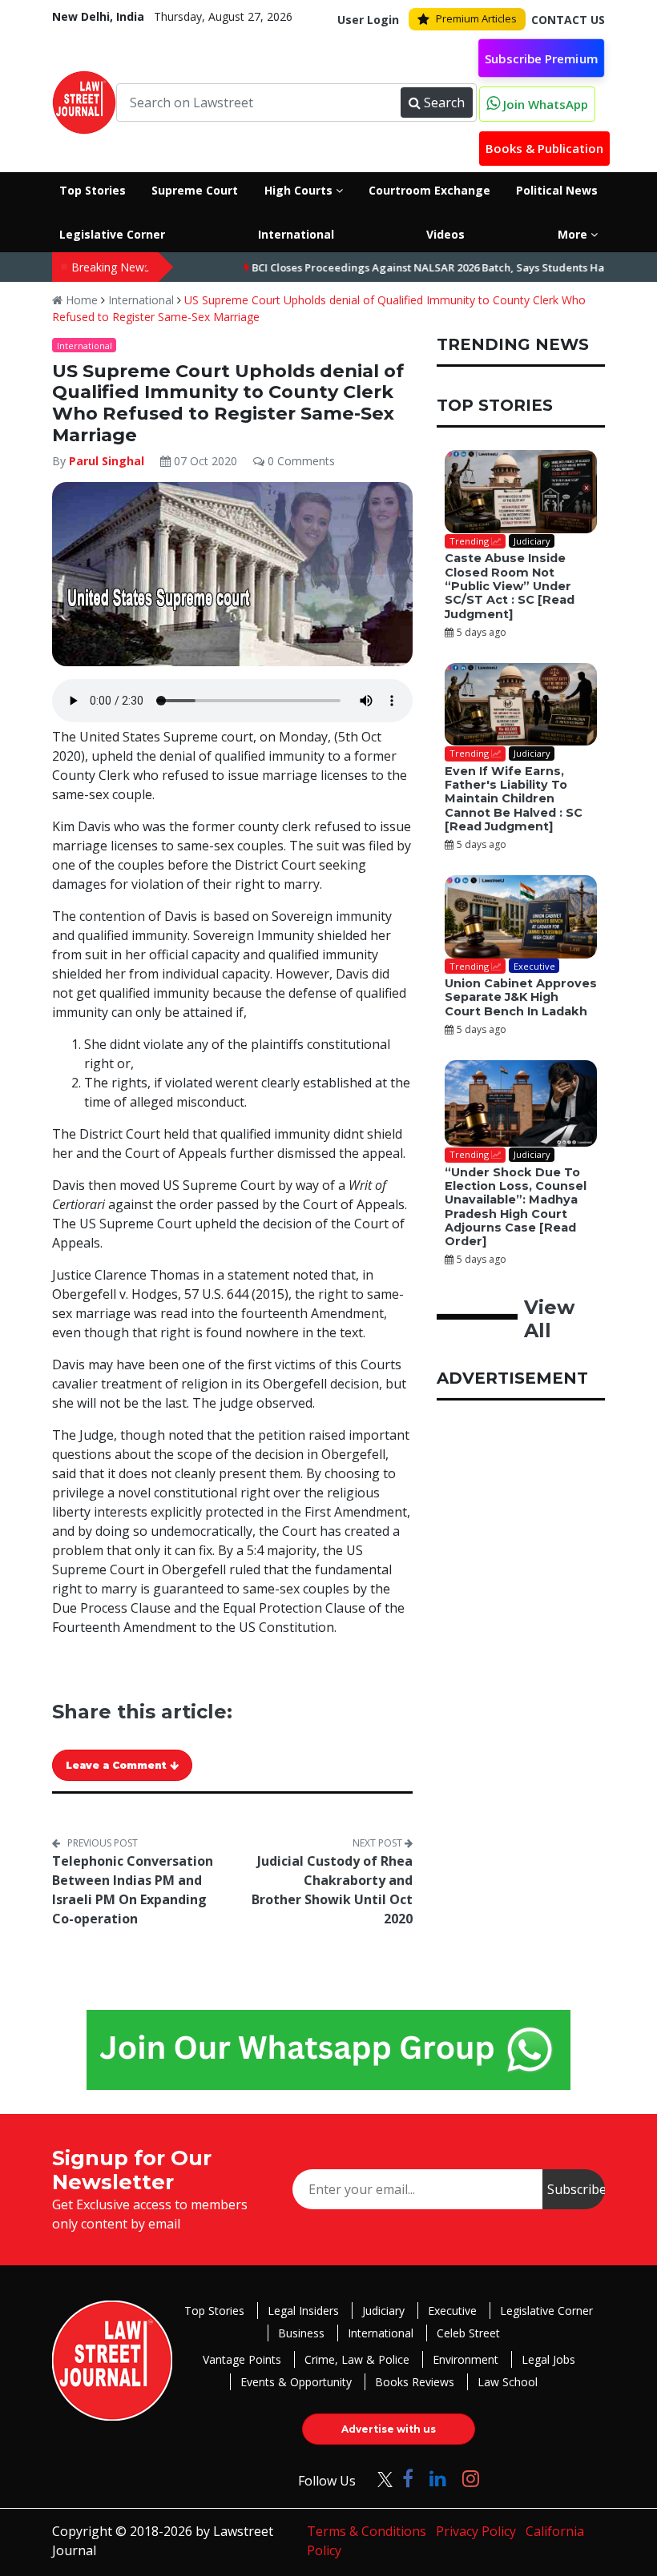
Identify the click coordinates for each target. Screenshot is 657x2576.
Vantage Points (242, 2359)
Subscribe (576, 2189)
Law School (508, 2382)
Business (301, 2333)
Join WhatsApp (544, 104)
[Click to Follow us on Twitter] (379, 2478)
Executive (452, 2311)
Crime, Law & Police (357, 2359)
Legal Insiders (303, 2311)
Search (444, 102)
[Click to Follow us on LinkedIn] (438, 2478)
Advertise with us (389, 2429)
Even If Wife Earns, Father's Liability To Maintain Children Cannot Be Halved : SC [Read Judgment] (514, 799)
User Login (368, 20)
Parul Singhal (107, 461)
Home (80, 300)
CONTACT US (568, 20)
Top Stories (214, 2311)
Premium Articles (476, 18)
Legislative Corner (546, 2311)
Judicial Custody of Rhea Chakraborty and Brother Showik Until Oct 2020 (332, 1890)
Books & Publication (544, 148)
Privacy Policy (476, 2531)
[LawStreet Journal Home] (84, 101)
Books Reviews (415, 2382)
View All (549, 1319)
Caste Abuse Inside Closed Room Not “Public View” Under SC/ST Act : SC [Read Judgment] (510, 586)
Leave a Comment (118, 1765)
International (141, 300)
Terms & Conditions (367, 2531)
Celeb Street (468, 2333)
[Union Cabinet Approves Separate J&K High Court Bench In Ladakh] (521, 917)
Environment (466, 2359)
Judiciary (383, 2311)
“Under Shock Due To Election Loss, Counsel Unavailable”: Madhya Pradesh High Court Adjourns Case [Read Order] (516, 1207)
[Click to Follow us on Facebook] (408, 2478)
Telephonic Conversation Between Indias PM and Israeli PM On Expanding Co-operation (133, 1890)
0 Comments (300, 461)
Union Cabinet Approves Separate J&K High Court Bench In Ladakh (521, 997)
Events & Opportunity (296, 2382)
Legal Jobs (548, 2359)
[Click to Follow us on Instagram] (471, 2478)
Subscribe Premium (542, 58)
